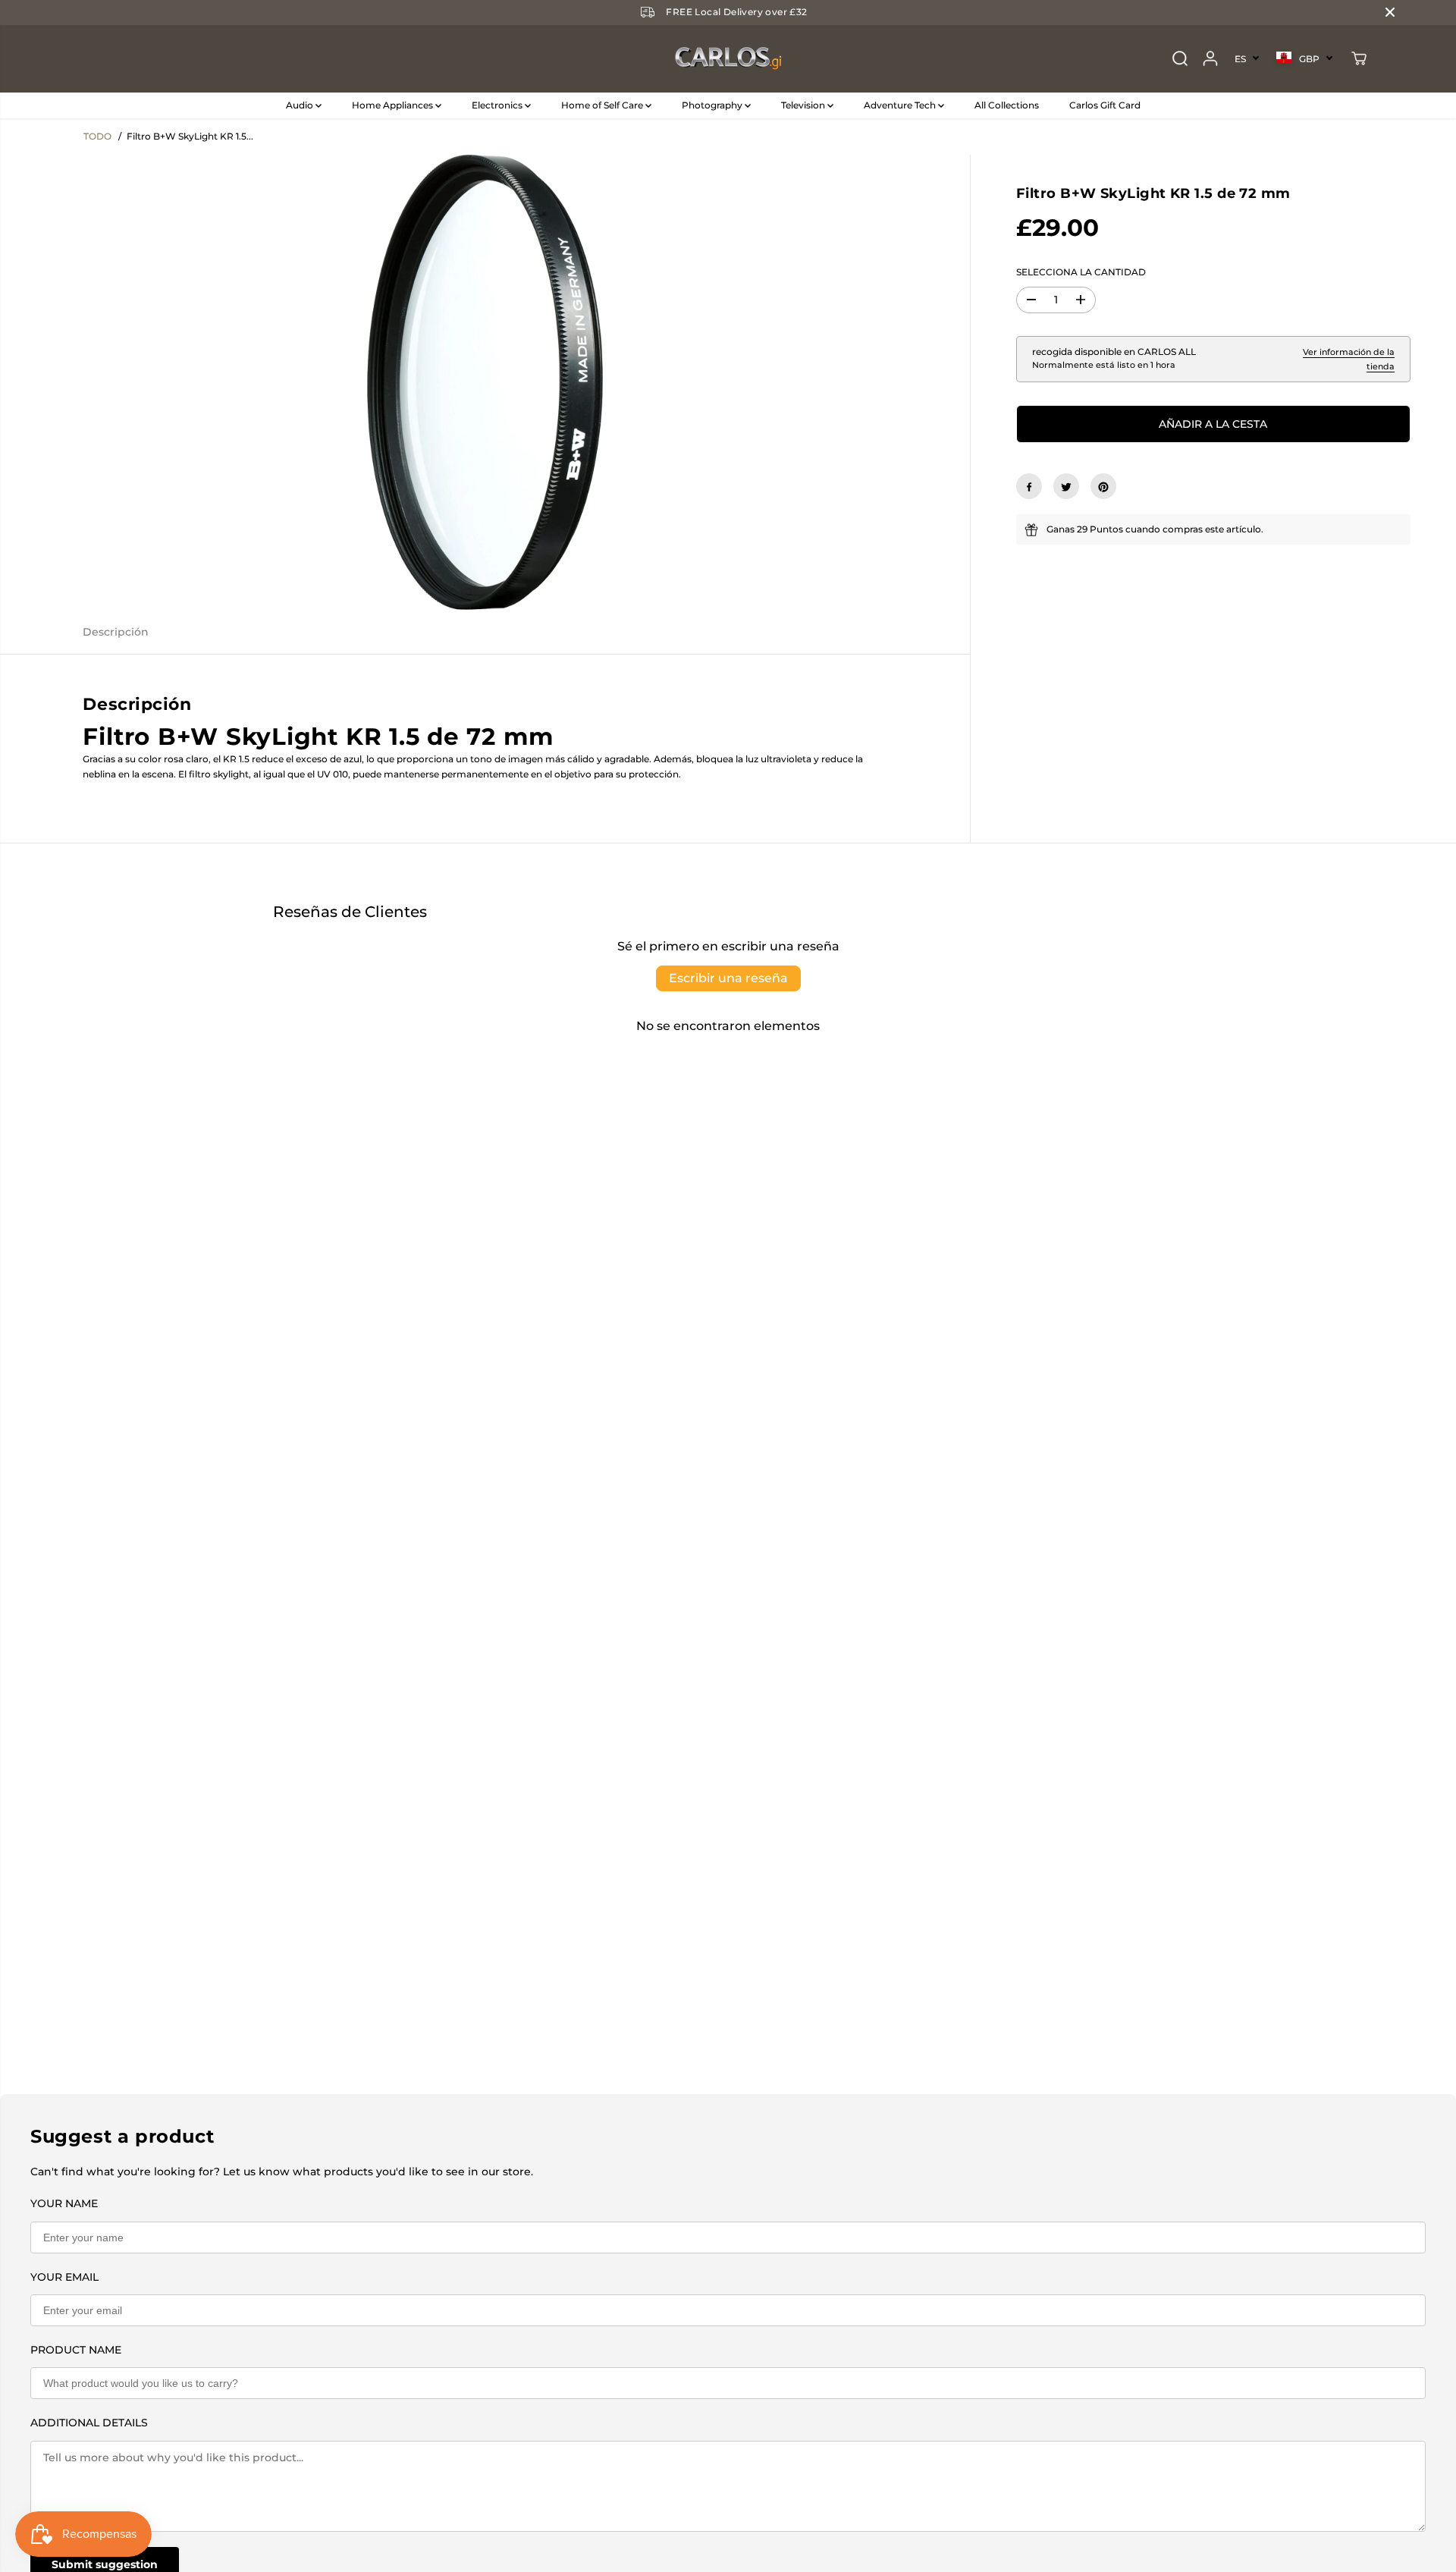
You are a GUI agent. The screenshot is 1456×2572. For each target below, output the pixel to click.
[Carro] (1359, 58)
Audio (301, 105)
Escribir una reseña (728, 978)
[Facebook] (1029, 487)
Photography (713, 105)
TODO (97, 136)
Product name (76, 2350)
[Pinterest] (1103, 487)
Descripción (116, 632)
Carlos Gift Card (1105, 105)
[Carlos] (728, 59)
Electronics (498, 105)
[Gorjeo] (1066, 487)
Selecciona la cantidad (1081, 272)
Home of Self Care (603, 105)
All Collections (1007, 105)
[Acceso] (1210, 58)
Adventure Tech (901, 105)
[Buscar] (1180, 58)
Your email (64, 2277)
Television (804, 105)
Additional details (89, 2423)
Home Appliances (394, 105)
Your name (64, 2203)
